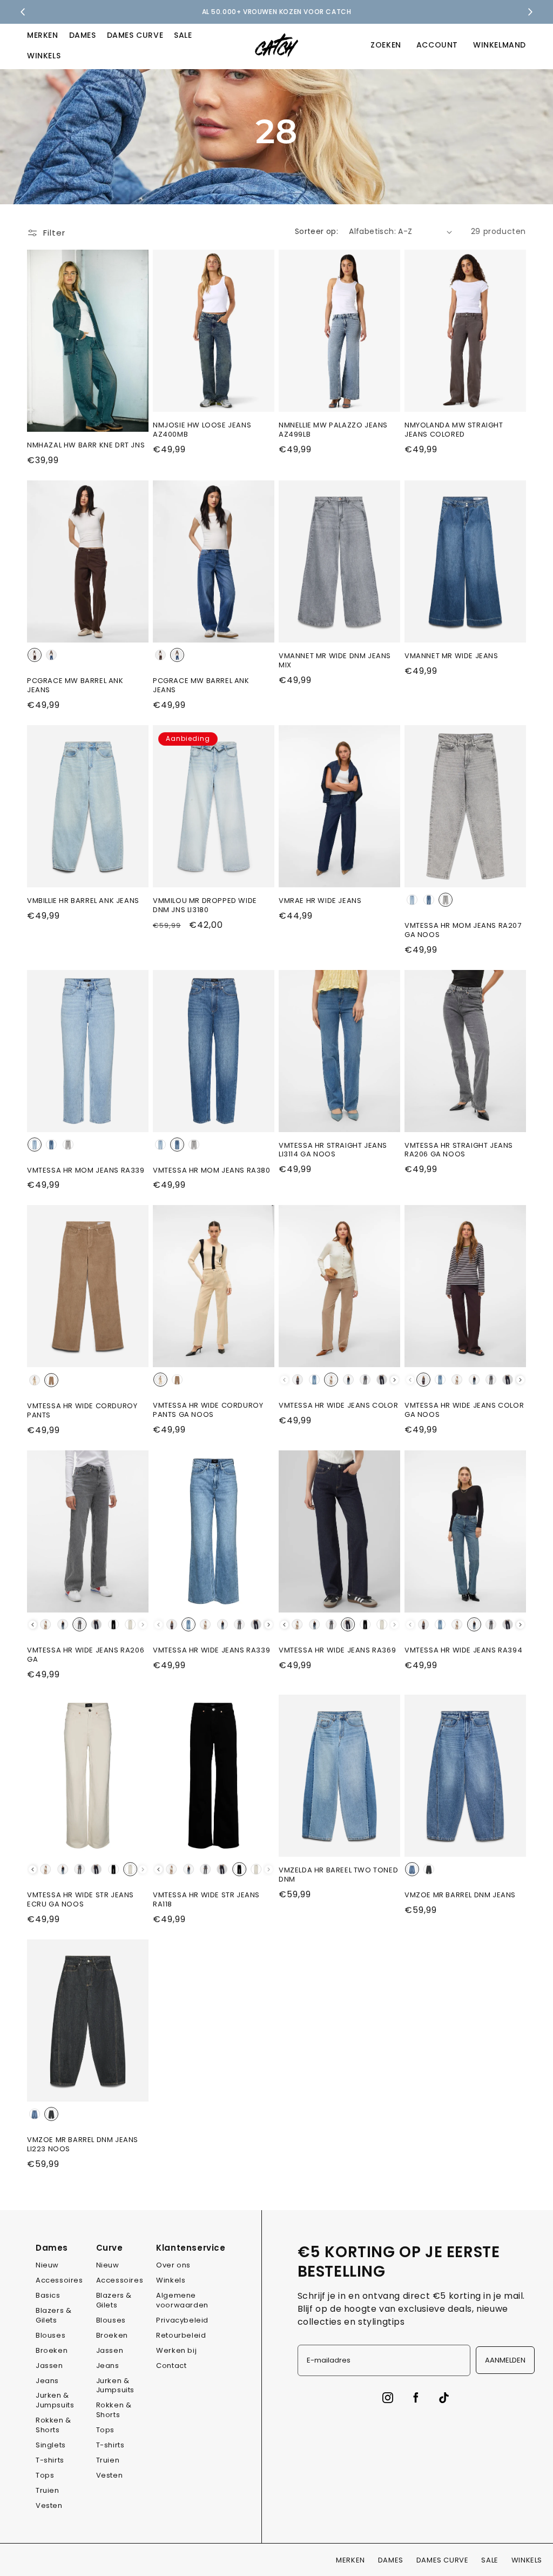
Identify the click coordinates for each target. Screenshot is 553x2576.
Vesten (49, 2505)
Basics (48, 2295)
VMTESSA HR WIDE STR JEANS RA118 (206, 1900)
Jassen (49, 2366)
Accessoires (59, 2280)
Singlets (51, 2445)
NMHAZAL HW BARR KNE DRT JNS (86, 446)
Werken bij (176, 2350)
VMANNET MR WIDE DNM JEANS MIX (335, 661)
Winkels (171, 2280)
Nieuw (47, 2265)
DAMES (83, 35)
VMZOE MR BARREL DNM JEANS (460, 1895)
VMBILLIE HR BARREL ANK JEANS (83, 901)
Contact (171, 2366)
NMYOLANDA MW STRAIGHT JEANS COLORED (454, 430)
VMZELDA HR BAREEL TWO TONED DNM (338, 1875)
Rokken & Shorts (53, 2425)
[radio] (35, 655)
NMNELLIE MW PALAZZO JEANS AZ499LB (333, 430)
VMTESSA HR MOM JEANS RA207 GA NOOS (463, 931)
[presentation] (394, 1380)
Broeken (52, 2350)
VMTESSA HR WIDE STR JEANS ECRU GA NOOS (80, 1900)
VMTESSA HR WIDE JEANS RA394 (463, 1651)
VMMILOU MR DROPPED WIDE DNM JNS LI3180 (205, 906)
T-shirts (50, 2460)
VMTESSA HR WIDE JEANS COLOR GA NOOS (464, 1410)
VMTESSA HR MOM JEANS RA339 (86, 1171)
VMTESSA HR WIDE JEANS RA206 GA (86, 1655)
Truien (48, 2490)
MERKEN (43, 35)
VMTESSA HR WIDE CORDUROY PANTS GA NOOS (208, 1410)
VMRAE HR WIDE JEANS (320, 901)
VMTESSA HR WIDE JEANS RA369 (337, 1651)
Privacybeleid (182, 2320)
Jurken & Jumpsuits (55, 2400)
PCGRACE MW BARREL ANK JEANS (75, 686)
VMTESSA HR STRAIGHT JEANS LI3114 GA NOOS (333, 1150)
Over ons (173, 2265)
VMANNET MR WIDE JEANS (451, 656)
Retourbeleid (181, 2335)
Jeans (47, 2381)
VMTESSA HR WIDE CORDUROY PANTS (82, 1411)
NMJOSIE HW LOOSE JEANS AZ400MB (202, 430)
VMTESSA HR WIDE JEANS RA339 (211, 1651)
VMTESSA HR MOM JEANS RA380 (212, 1171)
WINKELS (44, 56)
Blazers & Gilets (53, 2315)
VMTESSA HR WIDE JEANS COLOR (338, 1406)
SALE (183, 35)
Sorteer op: (316, 231)
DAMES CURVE (135, 35)
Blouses (50, 2335)
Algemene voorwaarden (182, 2300)
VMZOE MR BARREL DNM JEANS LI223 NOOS (83, 2145)
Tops (45, 2475)
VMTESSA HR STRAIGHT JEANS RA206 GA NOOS (459, 1150)
